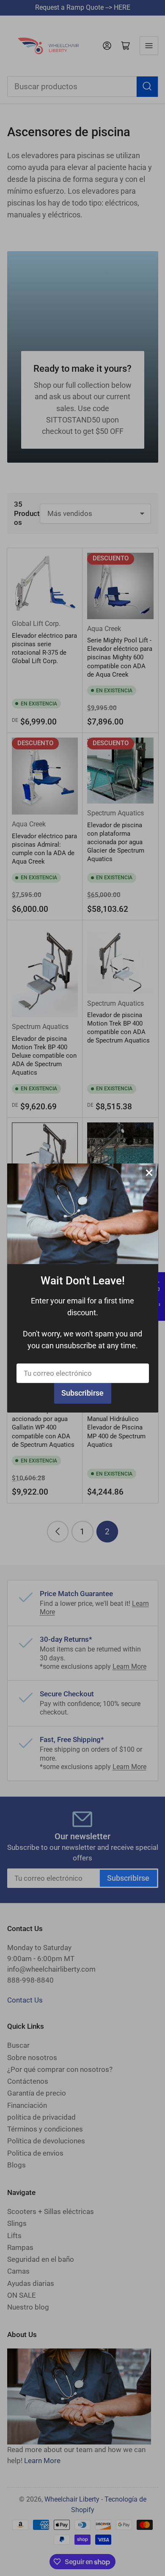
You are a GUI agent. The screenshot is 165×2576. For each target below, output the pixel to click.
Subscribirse (82, 1393)
